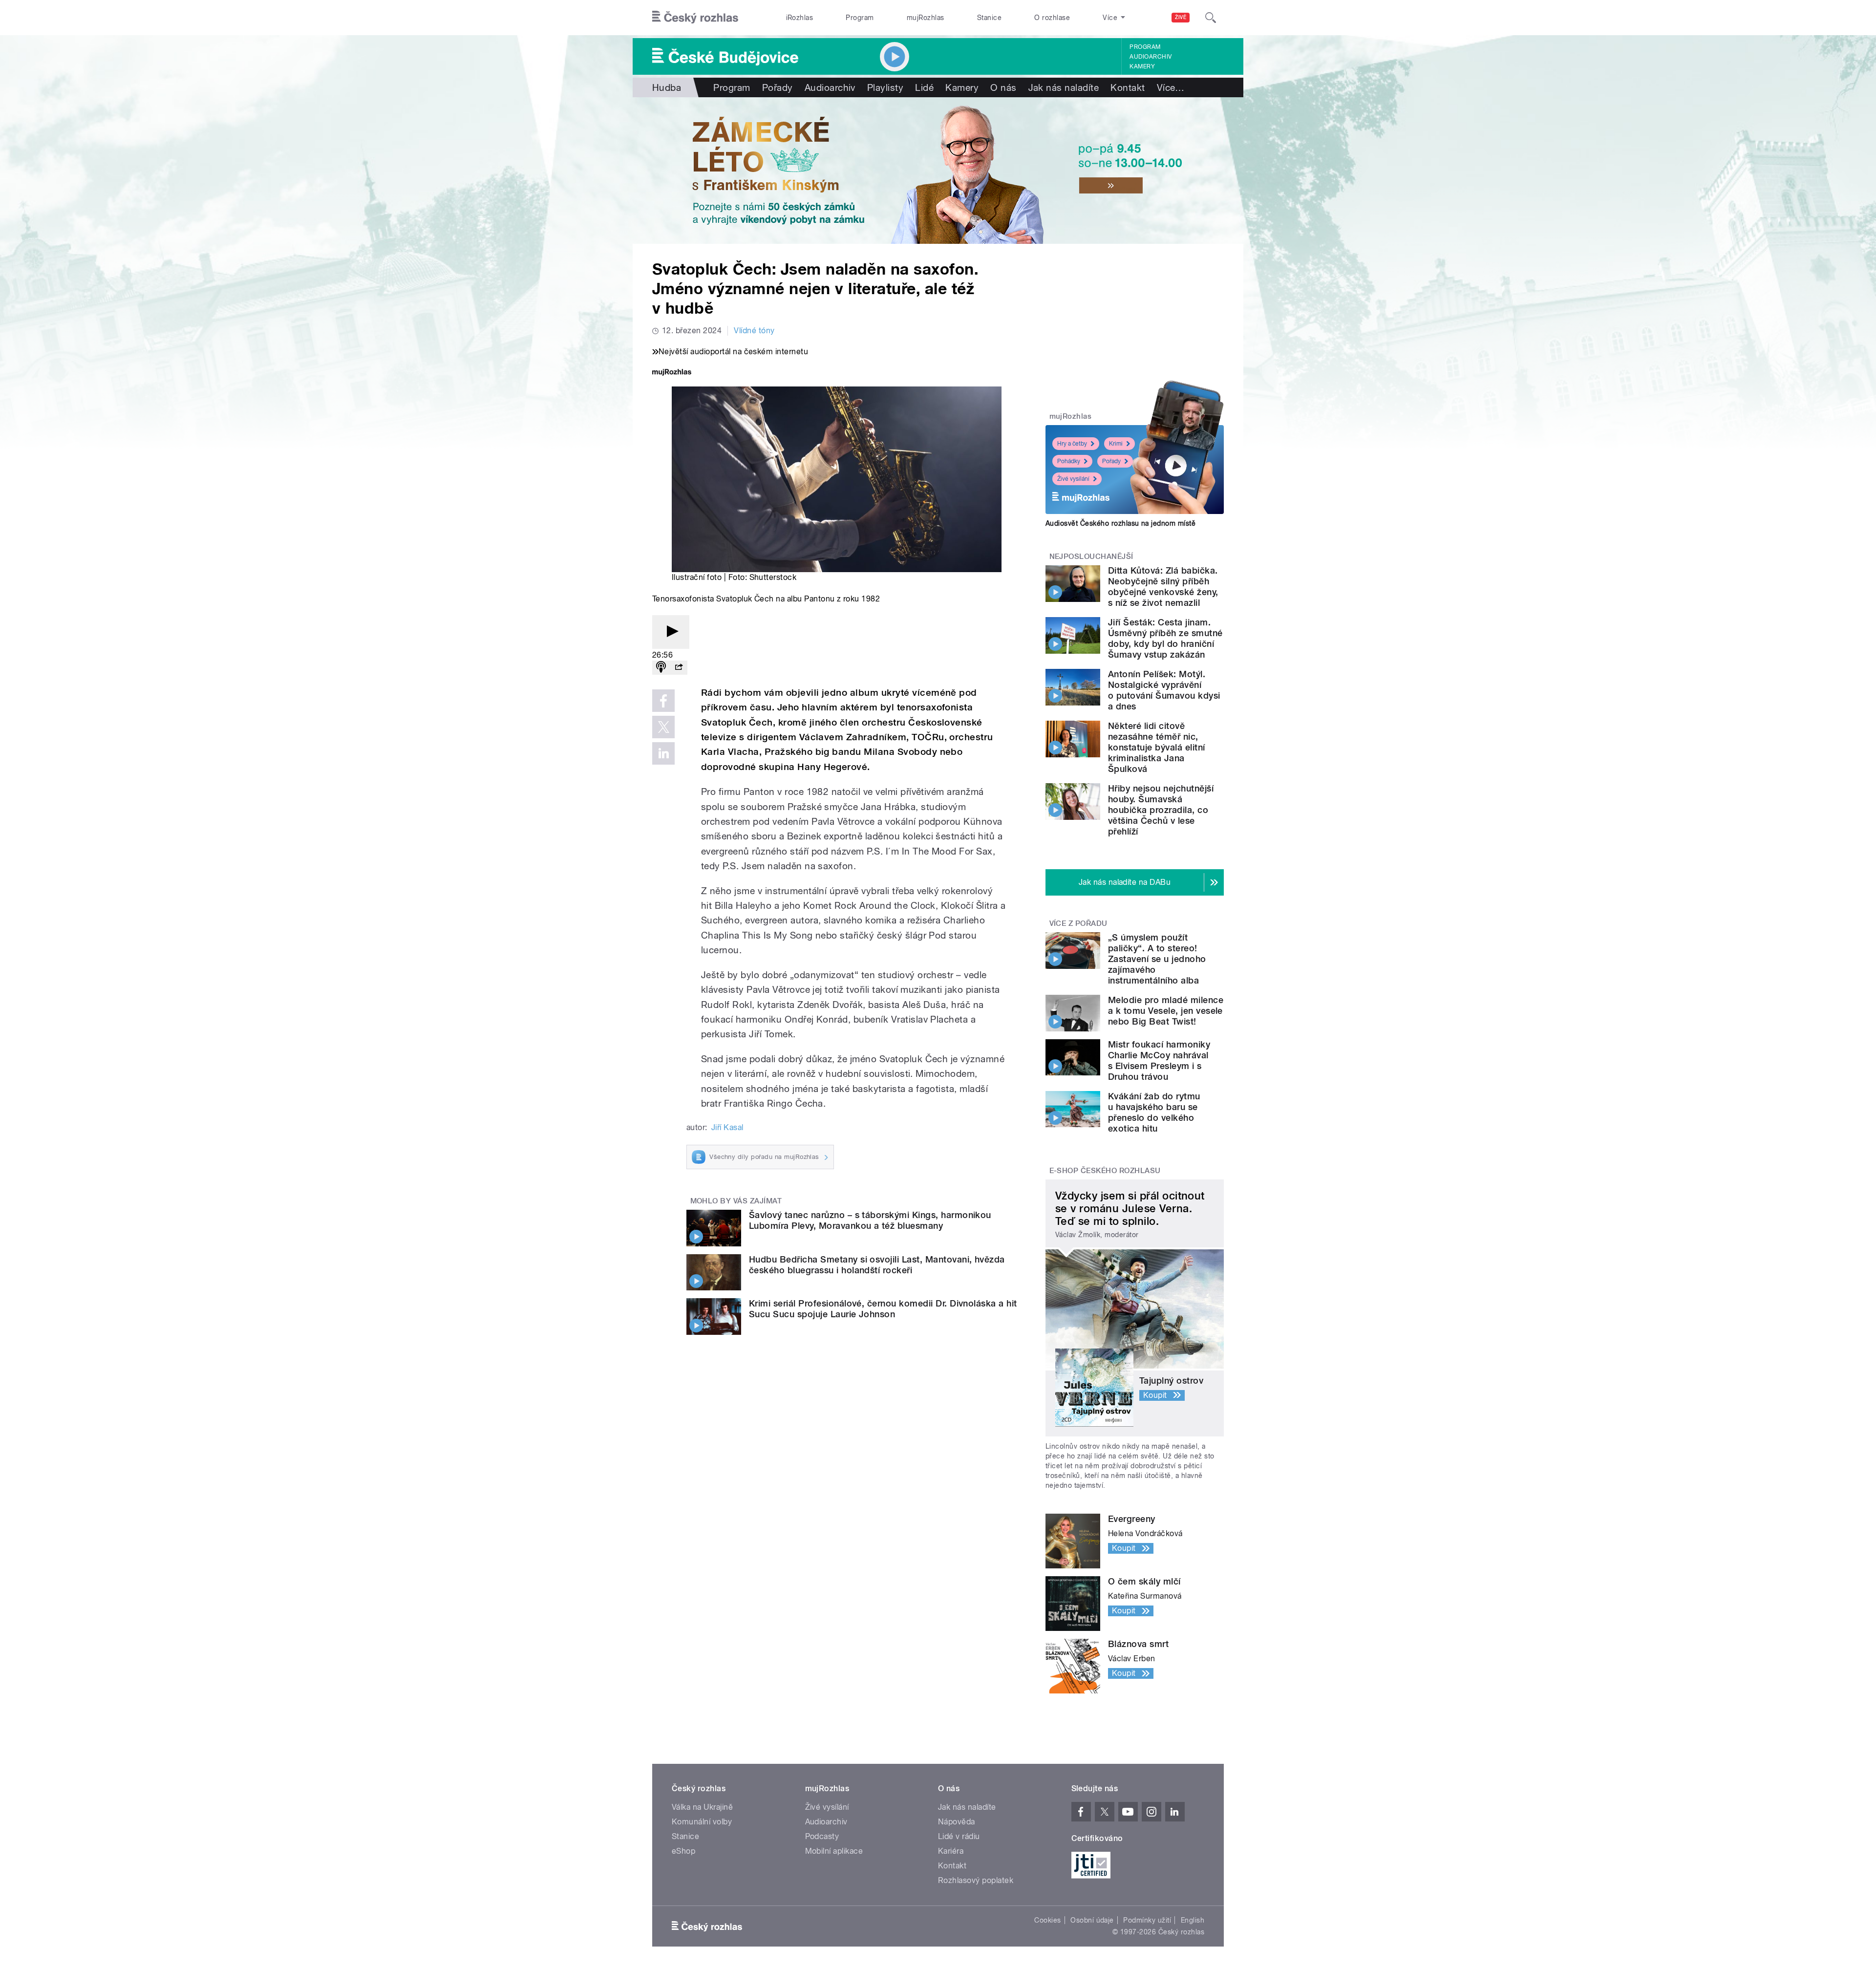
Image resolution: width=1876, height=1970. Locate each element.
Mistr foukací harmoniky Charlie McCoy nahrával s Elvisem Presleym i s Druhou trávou (1159, 1060)
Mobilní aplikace (834, 1851)
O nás (1003, 87)
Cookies (1047, 1920)
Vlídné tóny (754, 331)
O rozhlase (1052, 18)
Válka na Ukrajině (702, 1807)
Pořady (778, 87)
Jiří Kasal (727, 1127)
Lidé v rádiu (959, 1836)
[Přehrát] (671, 632)
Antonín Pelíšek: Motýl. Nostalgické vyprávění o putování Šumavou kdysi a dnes (1164, 690)
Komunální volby (702, 1822)
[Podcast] (661, 668)
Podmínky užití (1147, 1920)
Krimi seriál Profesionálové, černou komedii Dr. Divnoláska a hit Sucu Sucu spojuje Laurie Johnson (883, 1309)
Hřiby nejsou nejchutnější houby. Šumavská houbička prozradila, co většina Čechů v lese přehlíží (1161, 810)
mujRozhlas (926, 18)
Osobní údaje (1092, 1920)
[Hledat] (1211, 18)
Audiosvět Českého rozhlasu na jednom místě (1120, 523)
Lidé (924, 87)
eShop (683, 1851)
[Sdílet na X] (663, 727)
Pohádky (1069, 461)
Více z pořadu (1078, 923)
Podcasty (822, 1836)
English (1193, 1920)
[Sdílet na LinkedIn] (663, 753)
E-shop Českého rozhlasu (1105, 1171)
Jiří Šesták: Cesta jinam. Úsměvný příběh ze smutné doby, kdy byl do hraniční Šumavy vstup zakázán (1165, 638)
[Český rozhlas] (695, 18)
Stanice (989, 18)
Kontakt (1128, 87)
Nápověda (957, 1822)
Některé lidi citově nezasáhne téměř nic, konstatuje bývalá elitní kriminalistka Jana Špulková (1157, 747)
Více (1171, 87)
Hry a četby (1072, 444)
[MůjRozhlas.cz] (672, 373)
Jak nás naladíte (1064, 87)
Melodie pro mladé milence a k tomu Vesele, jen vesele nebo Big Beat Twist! (1166, 1011)
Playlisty (885, 87)
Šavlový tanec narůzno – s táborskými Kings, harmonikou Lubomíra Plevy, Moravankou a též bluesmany (870, 1220)
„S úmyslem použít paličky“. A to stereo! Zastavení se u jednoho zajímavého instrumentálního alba (1157, 959)
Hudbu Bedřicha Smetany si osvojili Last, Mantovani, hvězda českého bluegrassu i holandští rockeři (877, 1265)
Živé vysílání (1073, 479)
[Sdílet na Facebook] (663, 701)
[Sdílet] (679, 668)
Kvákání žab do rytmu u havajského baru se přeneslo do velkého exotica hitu (1154, 1112)
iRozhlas (800, 18)
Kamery (1142, 66)
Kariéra (951, 1851)
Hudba (667, 87)
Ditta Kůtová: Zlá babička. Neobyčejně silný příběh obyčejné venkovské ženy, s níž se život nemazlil (1163, 587)
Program (860, 18)
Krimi (1116, 444)
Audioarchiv (1151, 57)
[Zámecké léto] (938, 171)
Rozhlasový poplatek (976, 1880)
